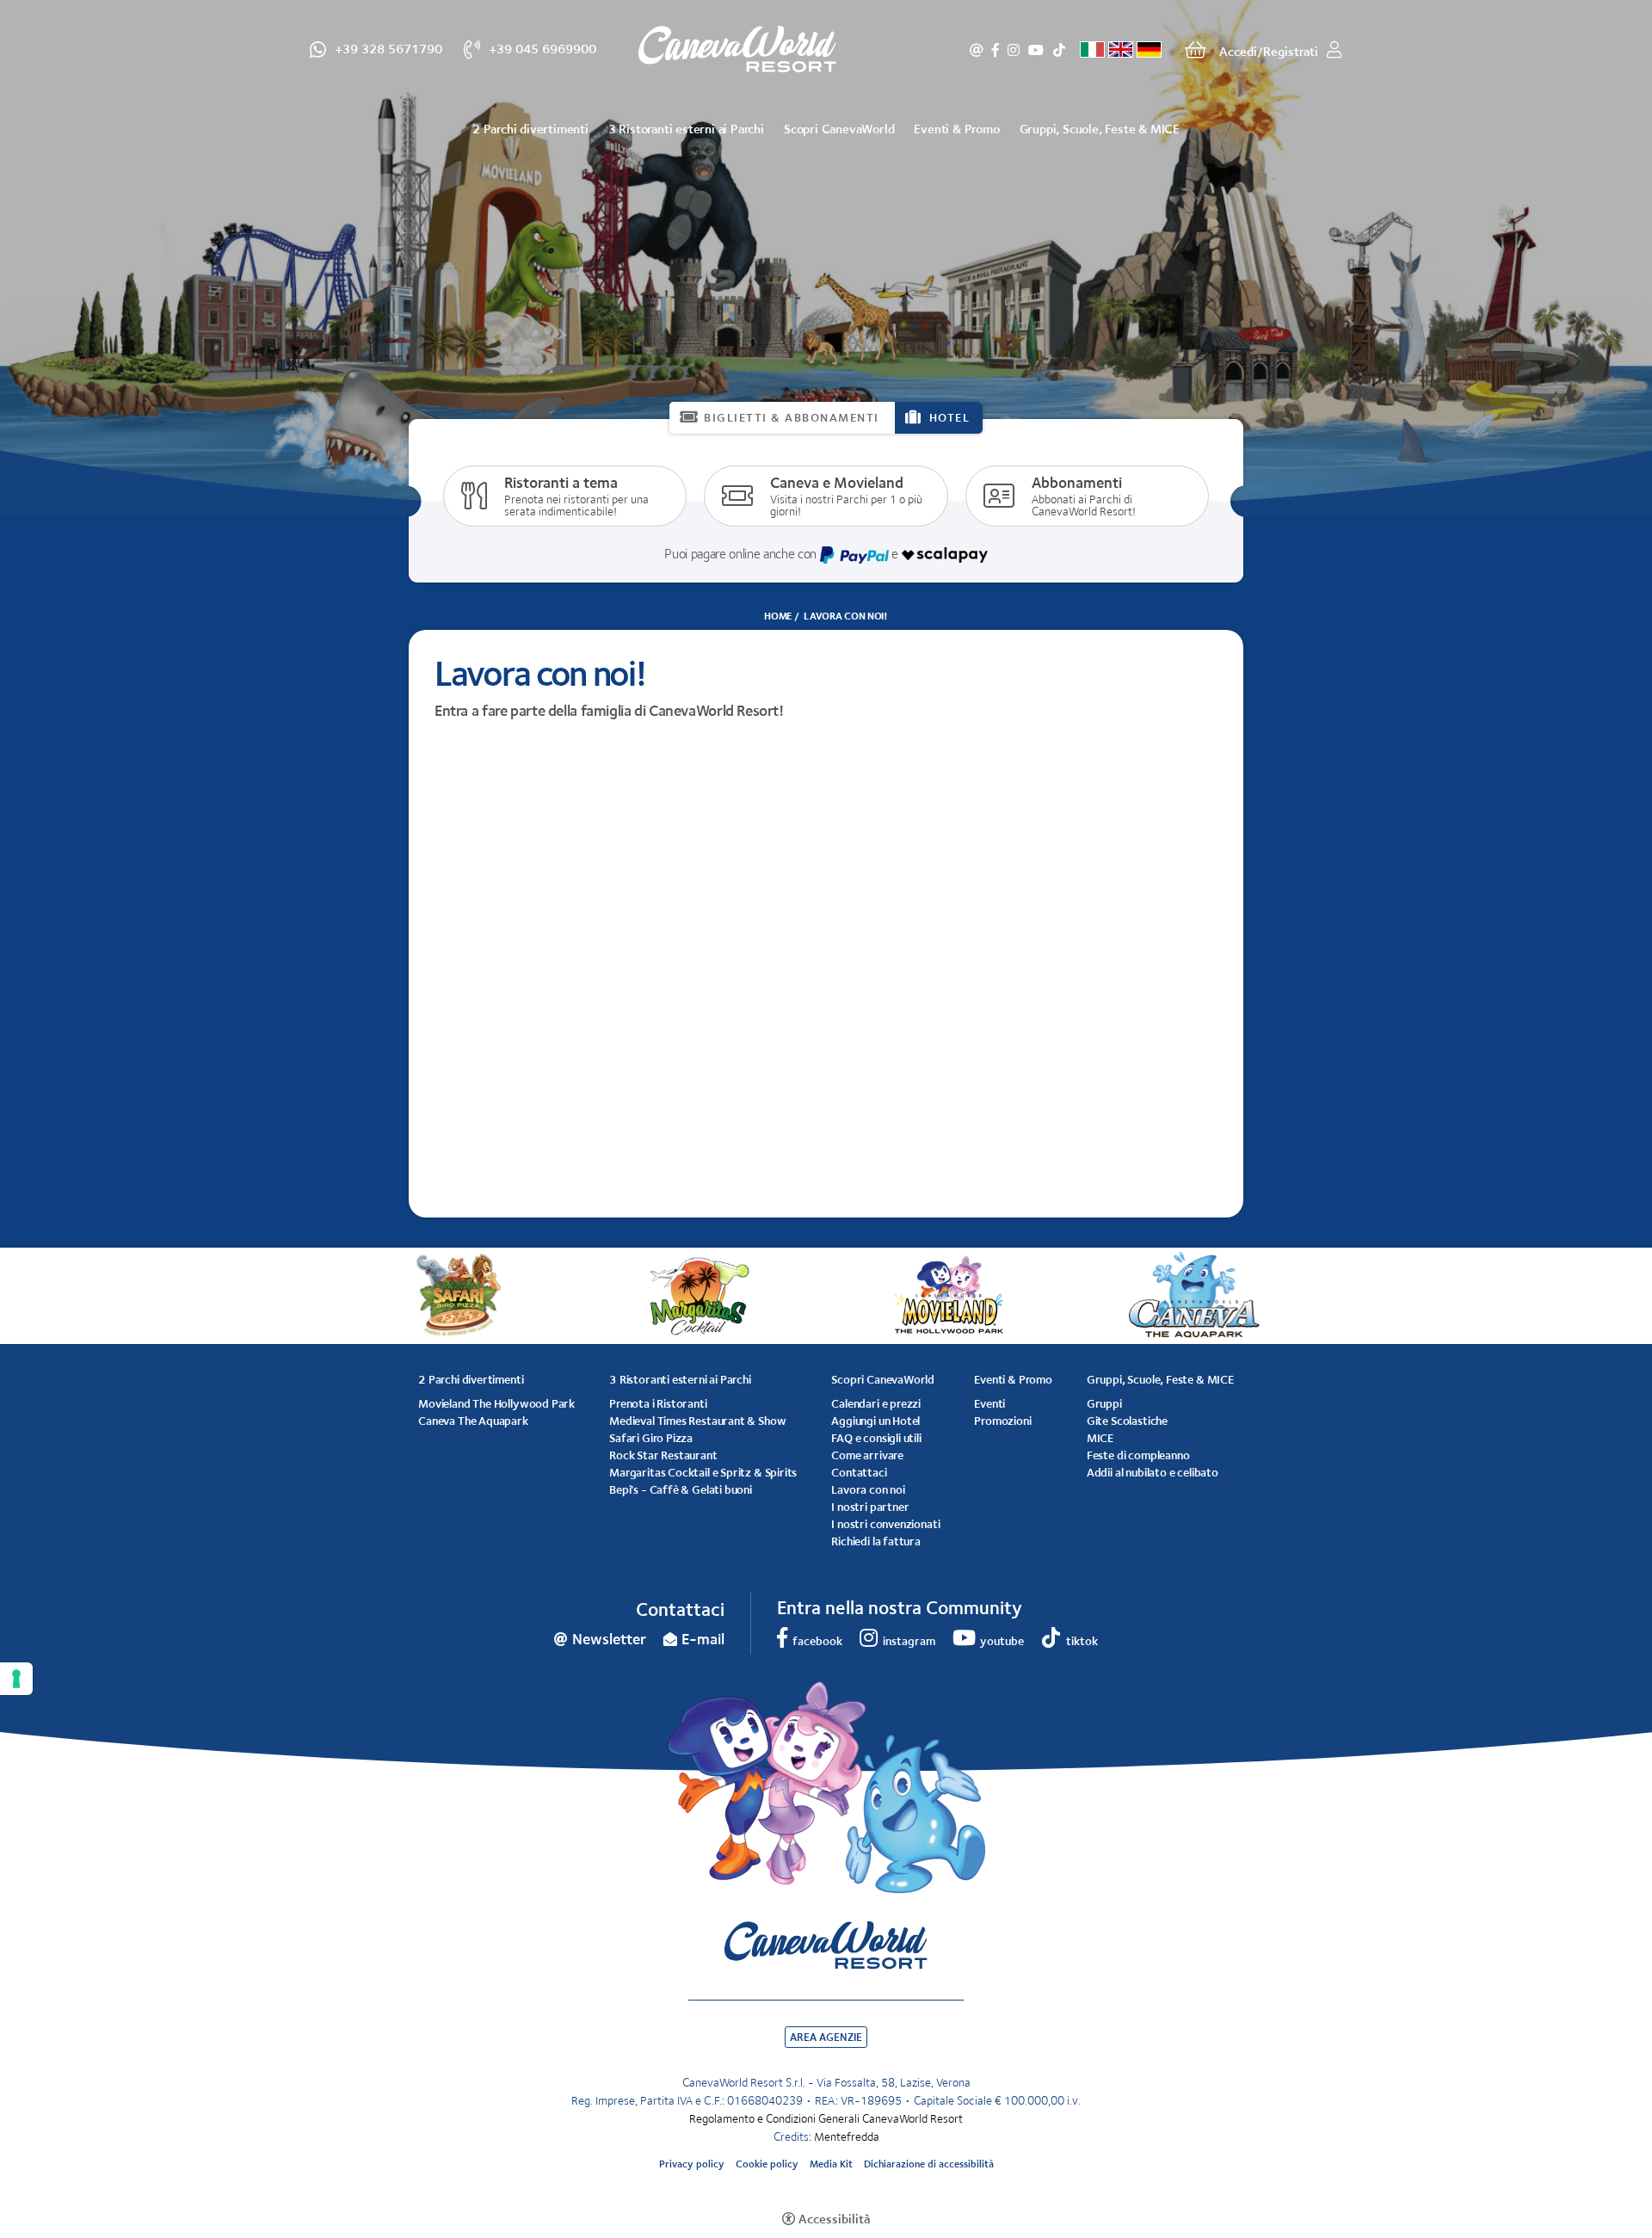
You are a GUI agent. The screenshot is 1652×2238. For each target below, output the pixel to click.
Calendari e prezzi (876, 1403)
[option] (826, 258)
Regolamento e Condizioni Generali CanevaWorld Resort (826, 2118)
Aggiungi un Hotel (875, 1421)
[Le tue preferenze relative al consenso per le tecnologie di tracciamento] (16, 1679)
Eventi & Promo (956, 129)
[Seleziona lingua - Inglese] (1121, 49)
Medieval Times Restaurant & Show (697, 1421)
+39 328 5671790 (388, 48)
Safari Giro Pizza (651, 1438)
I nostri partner (870, 1507)
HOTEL (950, 417)
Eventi (989, 1403)
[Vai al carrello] (1196, 50)
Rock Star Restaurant (663, 1455)
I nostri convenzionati (885, 1524)
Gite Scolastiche (1127, 1421)
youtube (1036, 50)
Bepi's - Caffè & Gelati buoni (681, 1489)
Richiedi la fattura (876, 1541)
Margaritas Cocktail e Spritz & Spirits (703, 1472)
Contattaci (859, 1472)
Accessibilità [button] (834, 2219)
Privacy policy (692, 2164)
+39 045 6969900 (542, 48)
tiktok (1059, 50)
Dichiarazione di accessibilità (929, 2164)
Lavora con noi (868, 1489)
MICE (1100, 1438)
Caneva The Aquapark (473, 1421)
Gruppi (1104, 1403)
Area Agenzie (826, 2037)
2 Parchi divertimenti (530, 129)
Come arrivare (867, 1455)
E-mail (703, 1639)
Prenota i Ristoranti (658, 1403)
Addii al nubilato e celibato (1153, 1472)
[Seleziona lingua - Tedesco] (1149, 49)
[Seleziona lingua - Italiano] (1092, 49)
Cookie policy (767, 2164)
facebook (996, 50)
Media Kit (831, 2164)
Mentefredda (847, 2136)
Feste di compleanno (1138, 1455)
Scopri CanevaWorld (839, 129)
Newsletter (977, 50)
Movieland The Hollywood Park (496, 1403)
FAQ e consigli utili (876, 1438)
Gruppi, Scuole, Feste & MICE (1100, 129)
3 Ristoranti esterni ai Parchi (686, 129)
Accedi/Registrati (1269, 51)
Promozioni (1002, 1421)
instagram (1014, 50)
